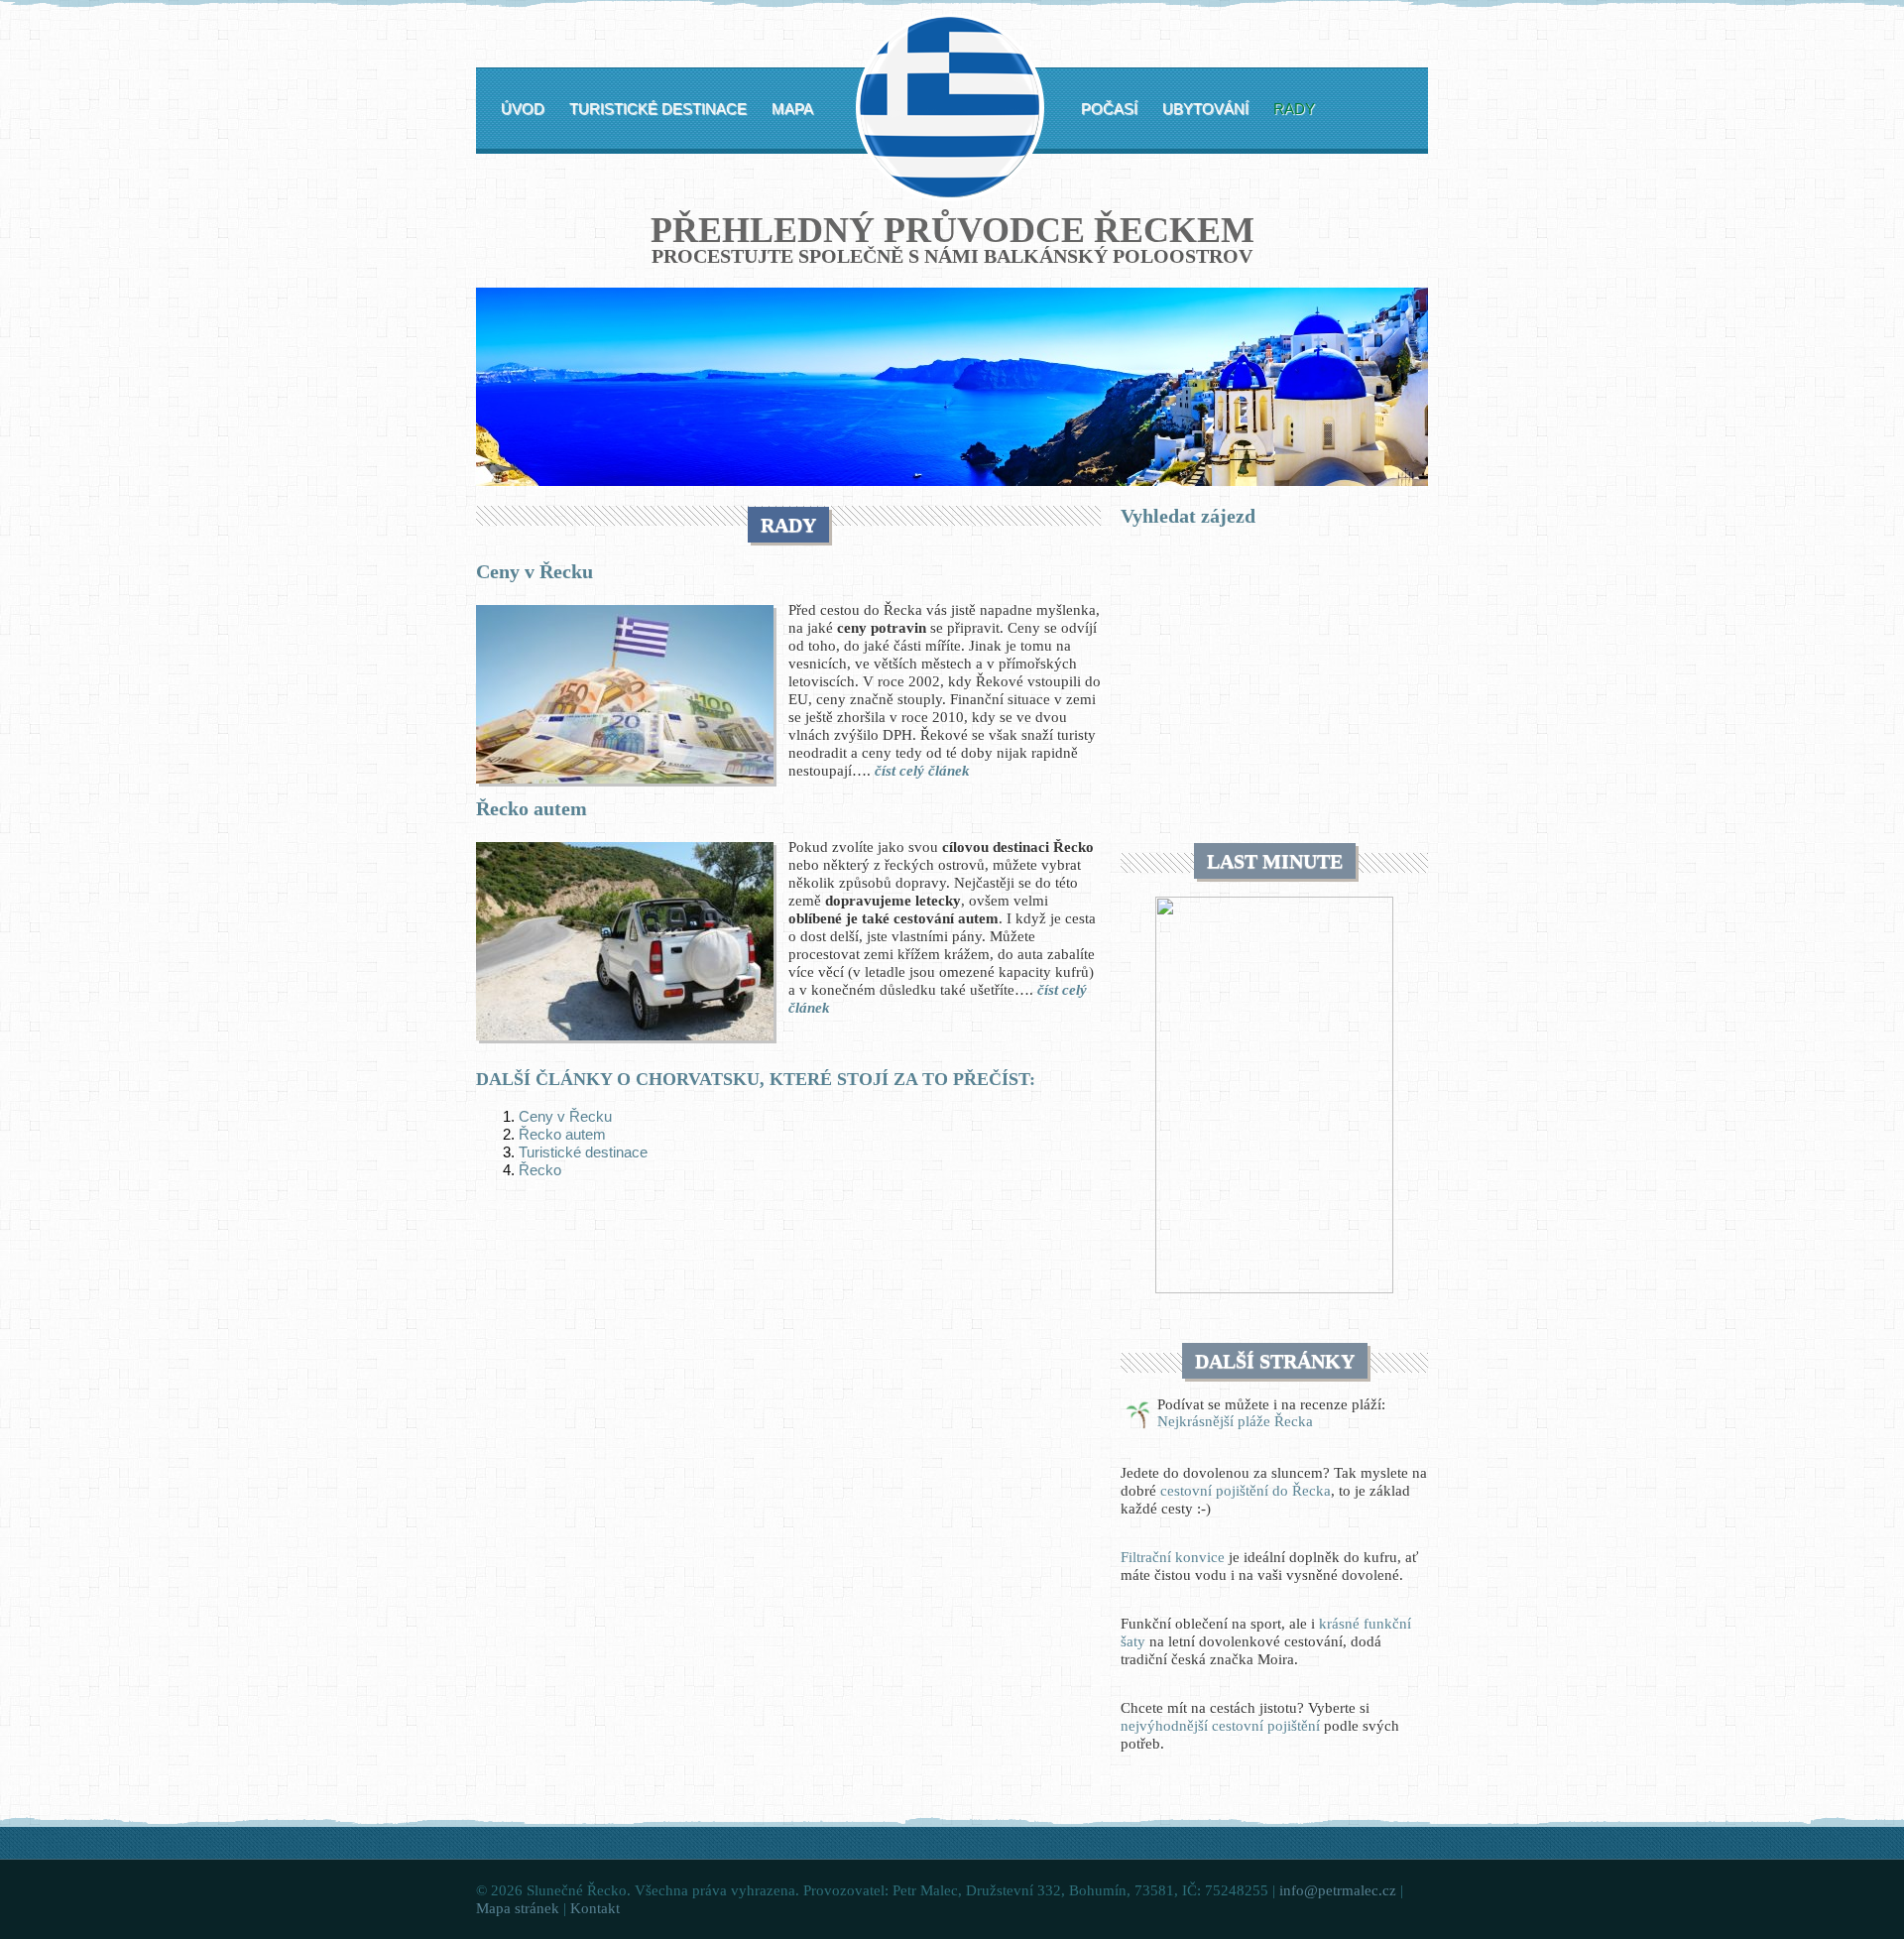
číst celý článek (922, 771)
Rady (1294, 109)
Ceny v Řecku (535, 571)
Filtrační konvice (1173, 1557)
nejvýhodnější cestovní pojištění (1220, 1726)
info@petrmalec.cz (1338, 1890)
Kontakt (595, 1908)
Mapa (792, 109)
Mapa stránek (518, 1908)
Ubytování (1205, 109)
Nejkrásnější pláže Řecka (1235, 1421)
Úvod (523, 109)
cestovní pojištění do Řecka (1246, 1491)
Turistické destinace (658, 109)
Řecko (540, 1170)
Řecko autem (532, 808)
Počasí (1109, 109)
